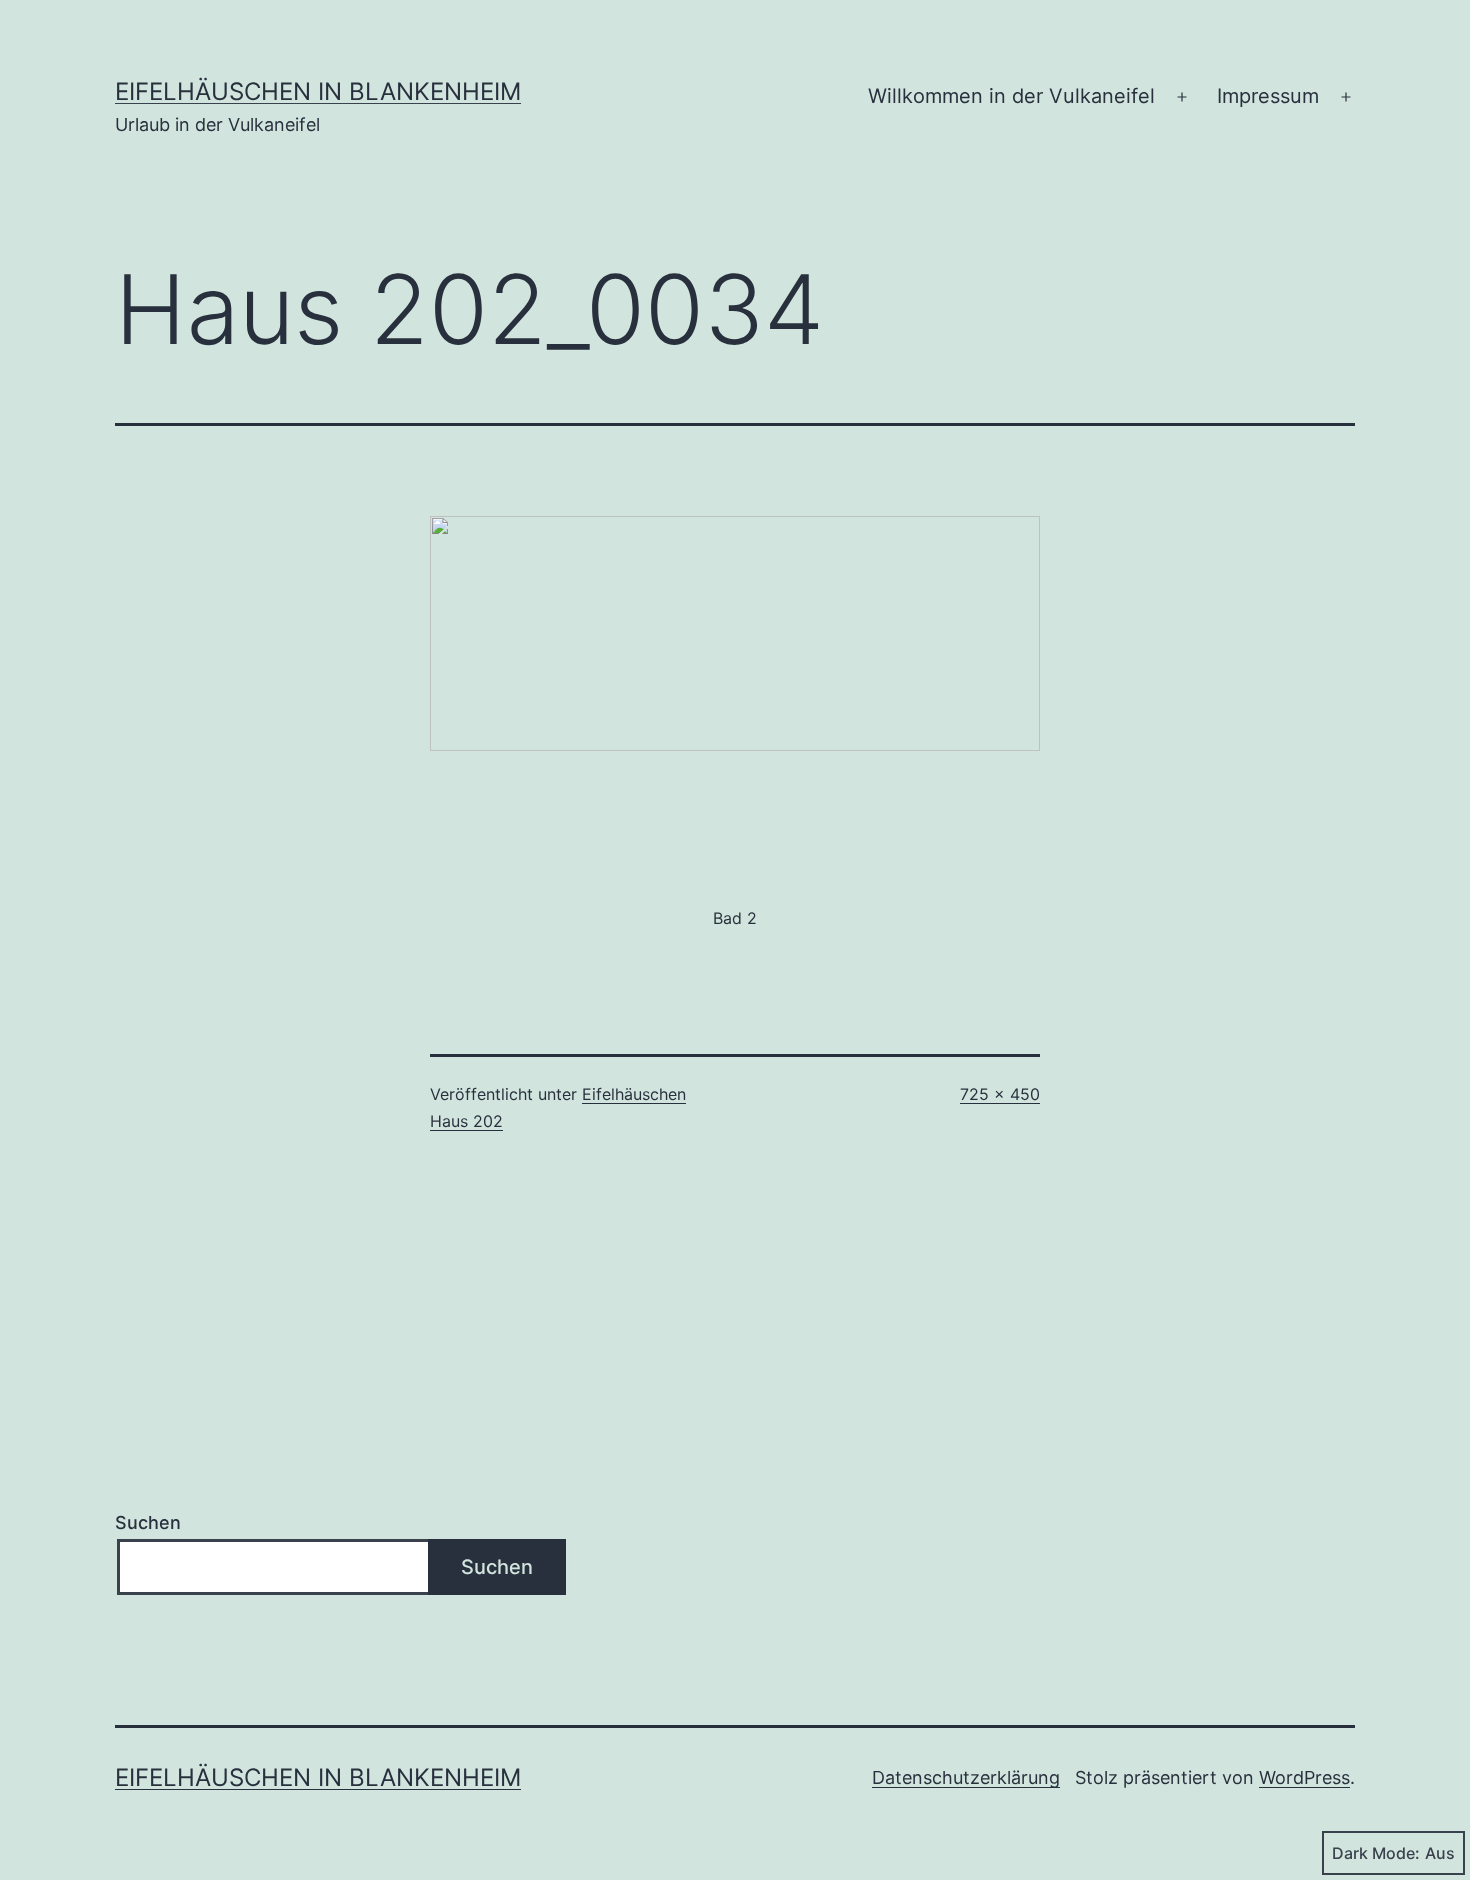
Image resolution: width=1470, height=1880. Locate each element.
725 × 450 (1000, 1094)
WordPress (1304, 1777)
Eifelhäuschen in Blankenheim (318, 91)
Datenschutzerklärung (966, 1777)
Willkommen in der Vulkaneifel (1011, 96)
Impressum (1268, 96)
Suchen (148, 1522)
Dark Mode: (1376, 1853)
